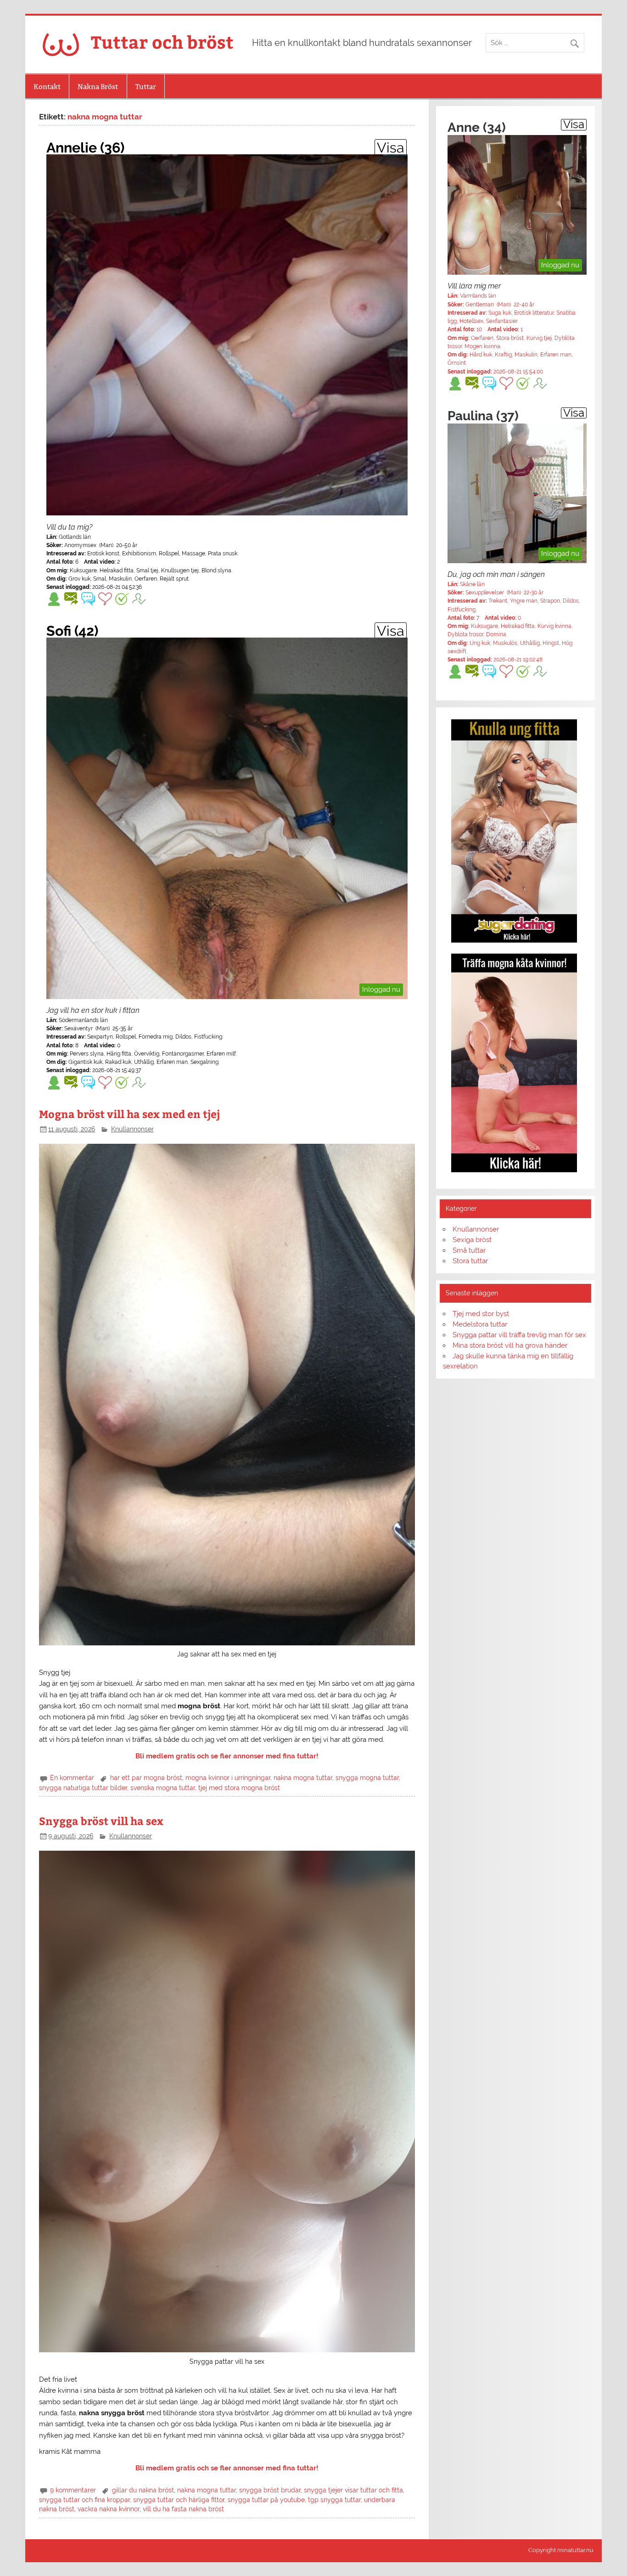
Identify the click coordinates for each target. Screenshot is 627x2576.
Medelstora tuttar (480, 1324)
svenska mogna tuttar (163, 1788)
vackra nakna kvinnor (109, 2509)
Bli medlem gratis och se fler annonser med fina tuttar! (227, 1756)
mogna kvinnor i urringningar (228, 1778)
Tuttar (146, 87)
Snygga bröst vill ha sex (101, 1821)
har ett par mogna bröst (146, 1778)
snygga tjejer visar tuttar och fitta (353, 2490)
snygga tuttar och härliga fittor (179, 2500)
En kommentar (72, 1778)
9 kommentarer (73, 2490)
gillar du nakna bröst (143, 2490)
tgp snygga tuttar (334, 2500)
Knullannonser (132, 1129)
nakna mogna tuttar (303, 1778)
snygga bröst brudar (270, 2490)
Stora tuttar (470, 1261)
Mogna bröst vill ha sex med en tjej (129, 1114)
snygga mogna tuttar (367, 1778)
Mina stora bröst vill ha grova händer (510, 1345)
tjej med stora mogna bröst (239, 1788)
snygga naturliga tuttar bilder (83, 1788)
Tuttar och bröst (162, 42)
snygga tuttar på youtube (266, 2500)
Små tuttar (469, 1250)
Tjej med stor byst (481, 1314)
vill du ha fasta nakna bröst (183, 2509)
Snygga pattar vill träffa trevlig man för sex (519, 1335)
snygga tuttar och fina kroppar (84, 2500)
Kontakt (47, 87)
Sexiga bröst (472, 1240)
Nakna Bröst (98, 87)
